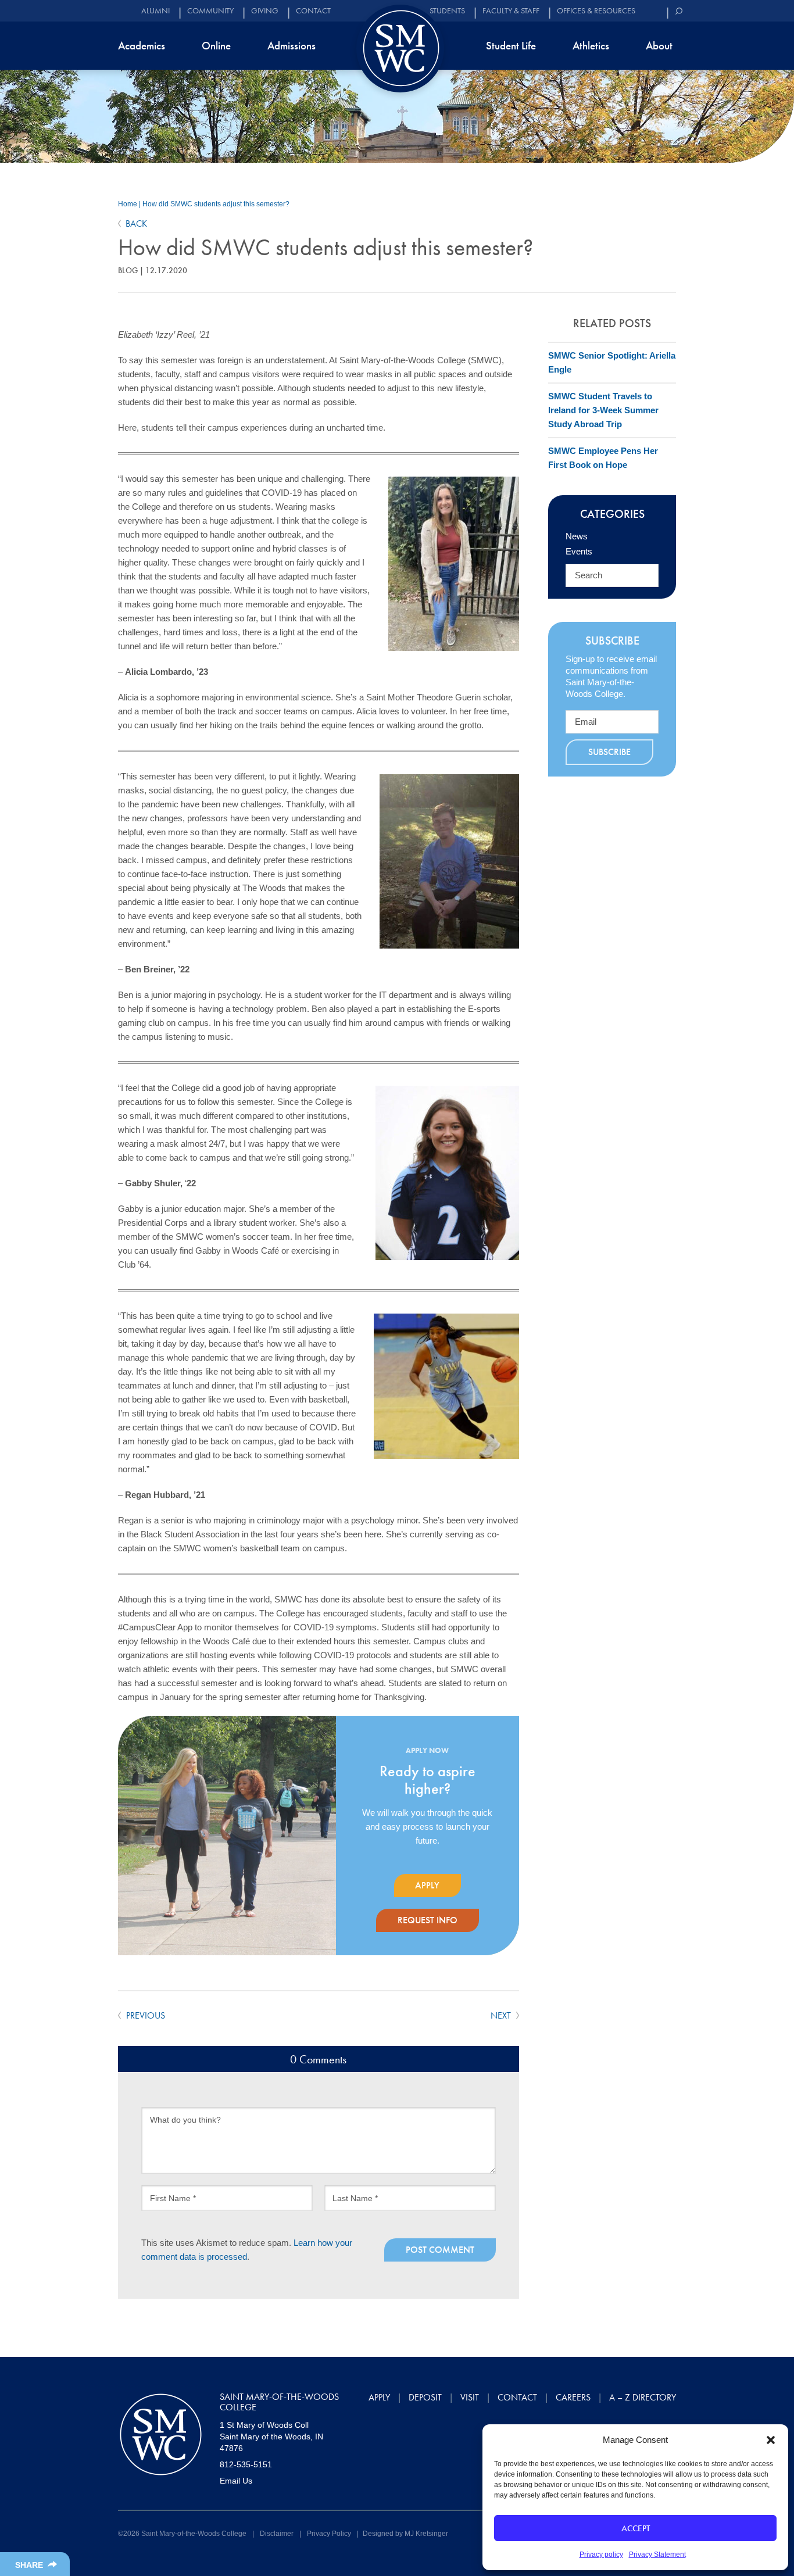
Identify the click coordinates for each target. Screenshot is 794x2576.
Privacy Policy (329, 2534)
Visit (470, 2397)
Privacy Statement (657, 2554)
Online (216, 46)
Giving (265, 11)
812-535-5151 (246, 2464)
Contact (313, 11)
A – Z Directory (643, 2397)
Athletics (591, 46)
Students (447, 11)
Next (502, 2015)
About (659, 46)
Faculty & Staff (511, 11)
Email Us (236, 2481)
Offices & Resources (596, 11)
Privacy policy (601, 2554)
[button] (771, 2440)
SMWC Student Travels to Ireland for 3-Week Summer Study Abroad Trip (603, 410)
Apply (427, 1885)
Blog (128, 270)
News (577, 536)
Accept (636, 2528)
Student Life (511, 46)
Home (128, 204)
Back (136, 223)
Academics (142, 46)
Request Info (428, 1920)
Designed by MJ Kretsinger (405, 2534)
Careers (573, 2397)
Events (579, 551)
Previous (144, 2015)
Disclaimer (277, 2534)
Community (210, 11)
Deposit (425, 2397)
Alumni (155, 11)
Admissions (292, 46)
